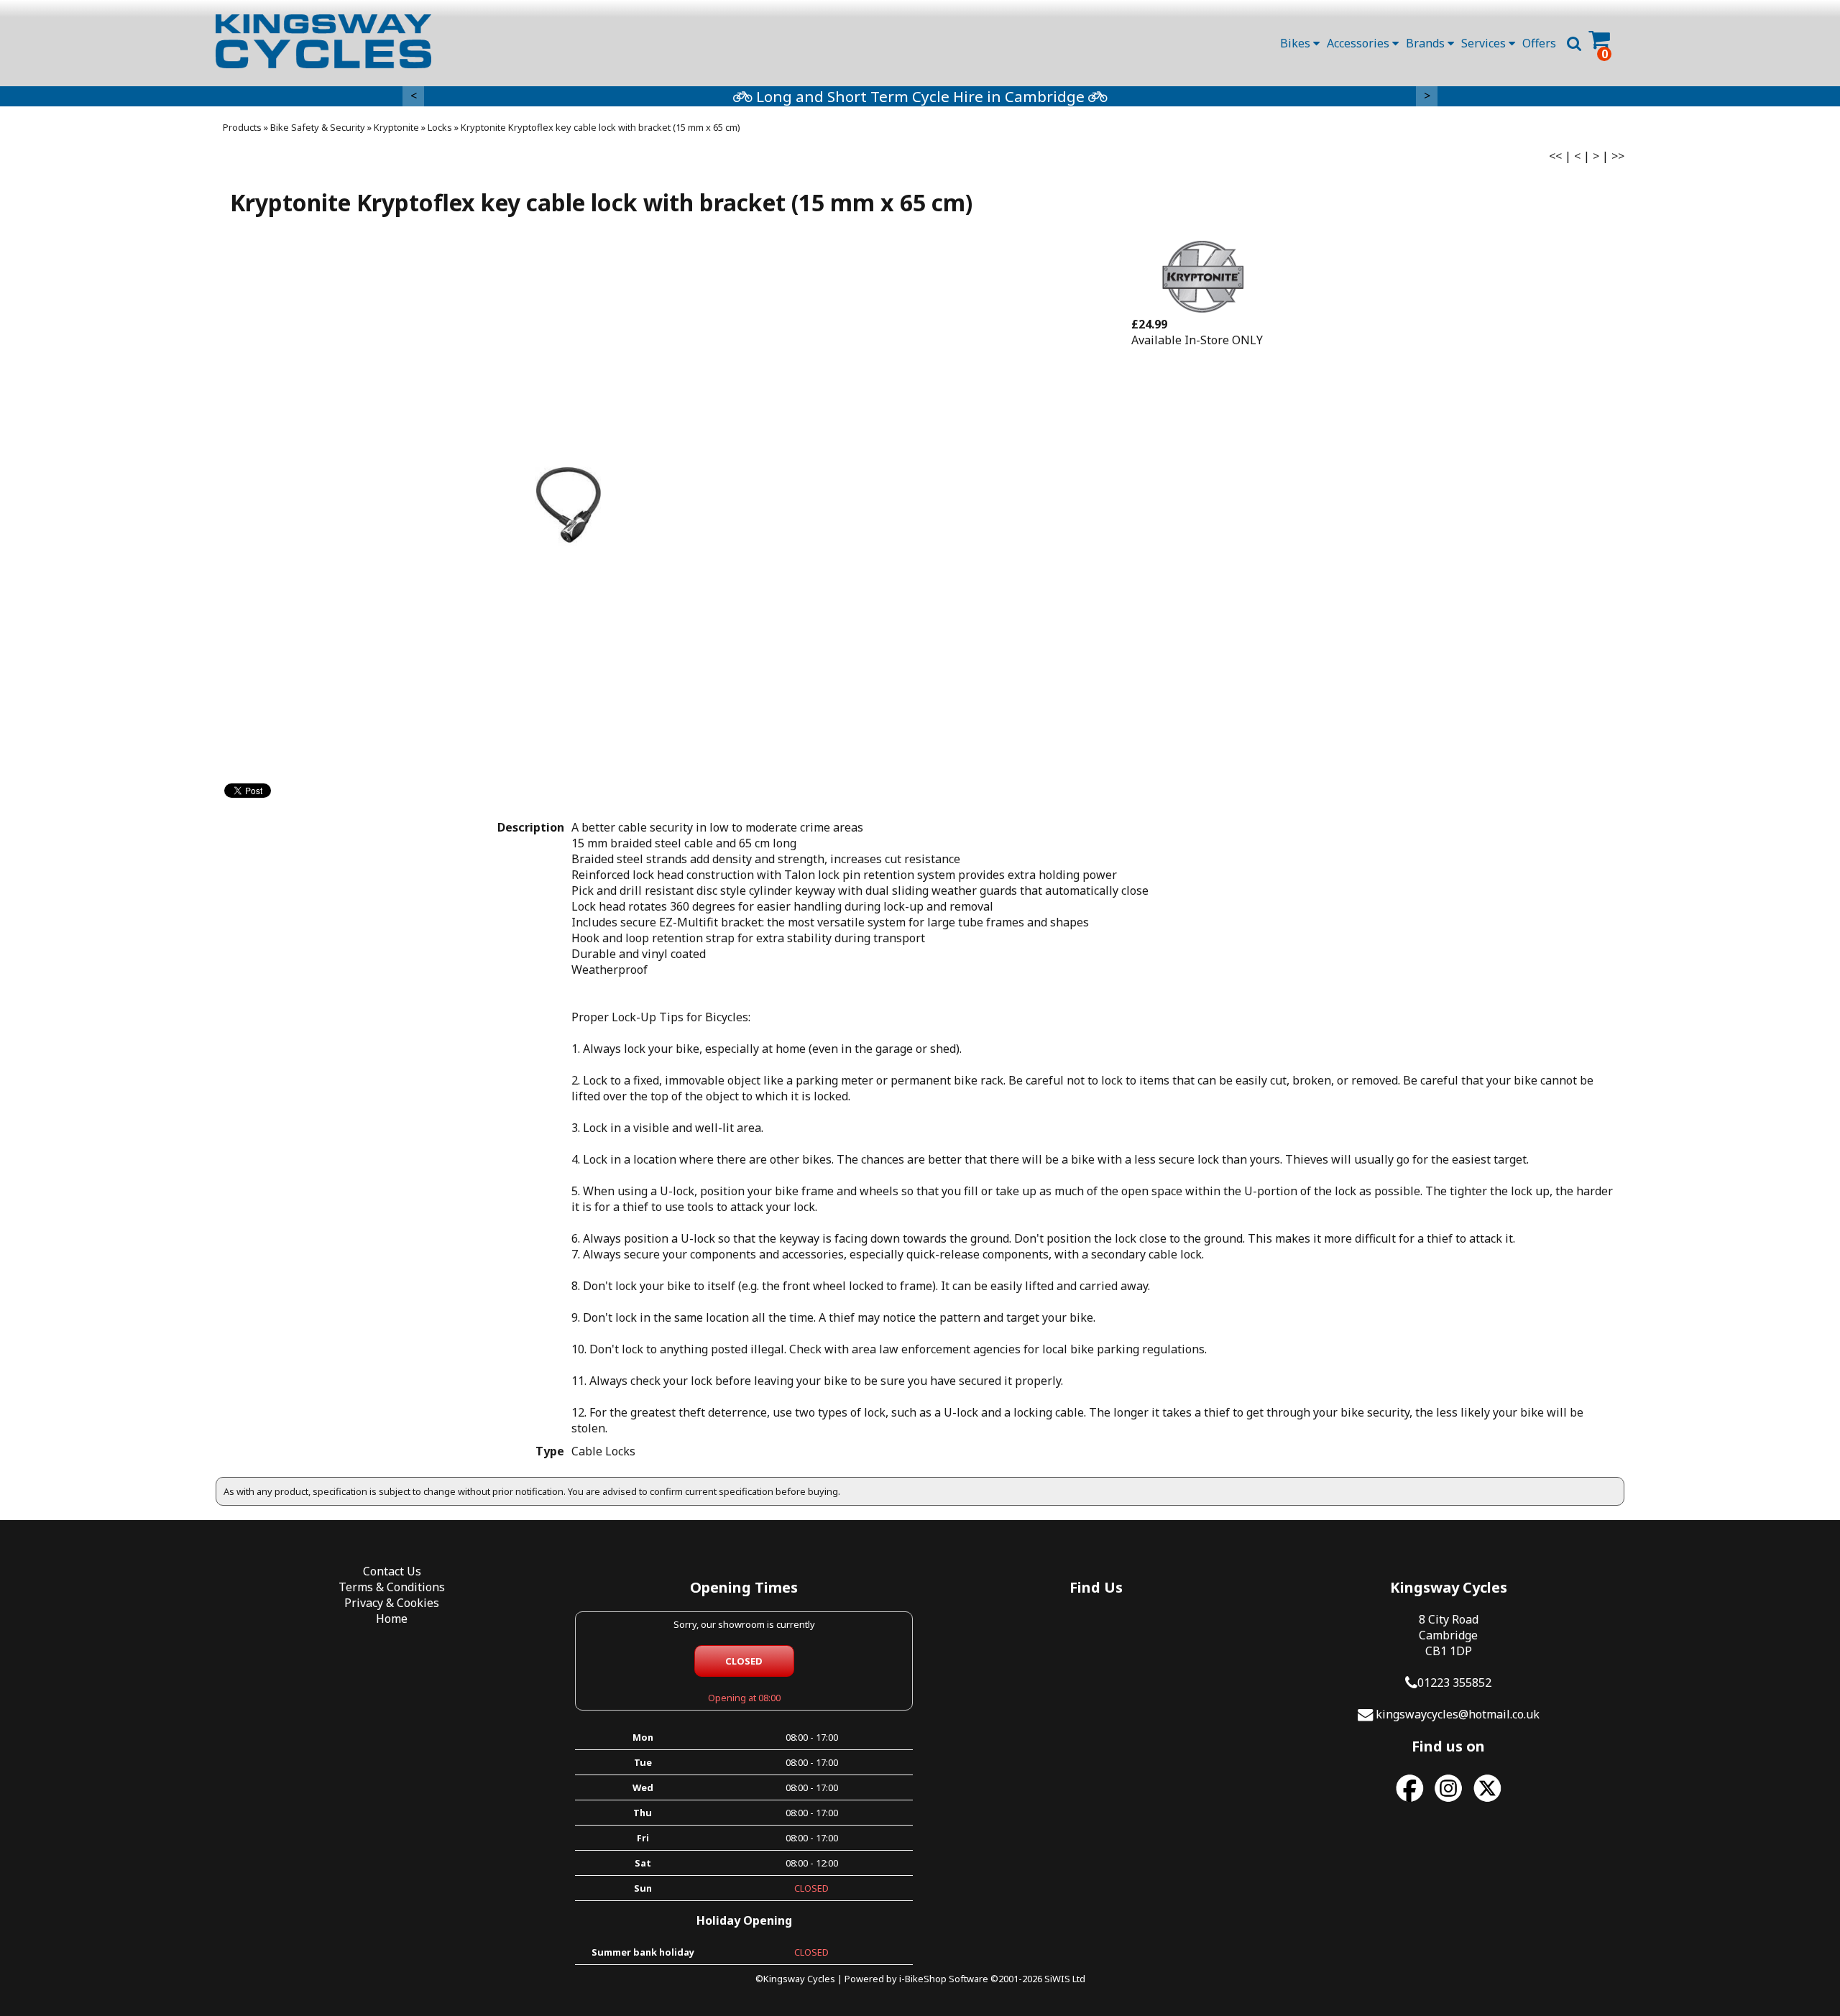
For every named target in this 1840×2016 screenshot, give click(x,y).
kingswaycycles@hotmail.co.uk (1458, 1714)
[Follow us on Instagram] (1448, 1802)
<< (1555, 156)
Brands (1427, 43)
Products (242, 127)
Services (1485, 43)
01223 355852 (1454, 1683)
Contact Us (392, 1571)
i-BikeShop (923, 1979)
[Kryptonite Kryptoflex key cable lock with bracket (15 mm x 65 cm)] (568, 505)
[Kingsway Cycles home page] (323, 41)
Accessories (1360, 43)
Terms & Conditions (392, 1587)
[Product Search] (1574, 43)
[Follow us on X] (1487, 1802)
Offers (1539, 43)
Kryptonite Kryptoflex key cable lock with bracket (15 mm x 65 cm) (601, 127)
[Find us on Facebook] (1409, 1802)
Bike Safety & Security (318, 127)
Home (392, 1619)
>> (1618, 156)
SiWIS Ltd (1065, 1979)
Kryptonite (396, 127)
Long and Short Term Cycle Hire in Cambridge (920, 96)
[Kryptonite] (1203, 308)
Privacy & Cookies (392, 1603)
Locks (440, 127)
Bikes (1297, 43)
